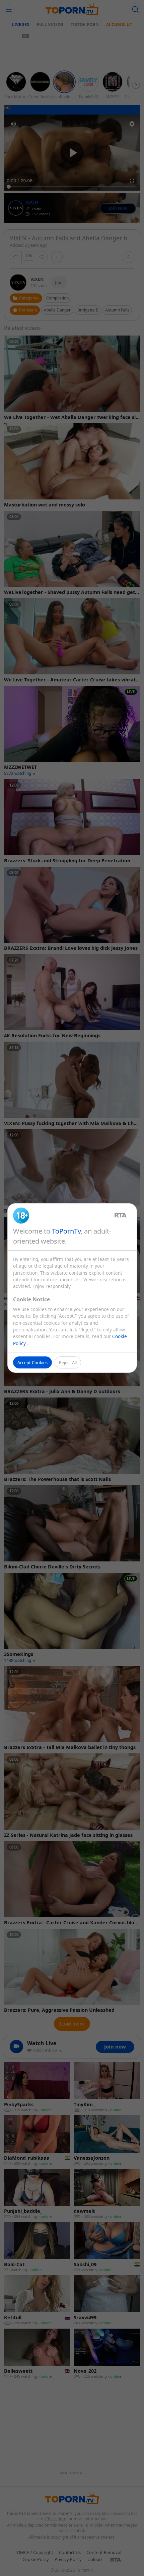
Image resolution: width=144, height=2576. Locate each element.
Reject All (68, 1362)
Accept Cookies (32, 1362)
